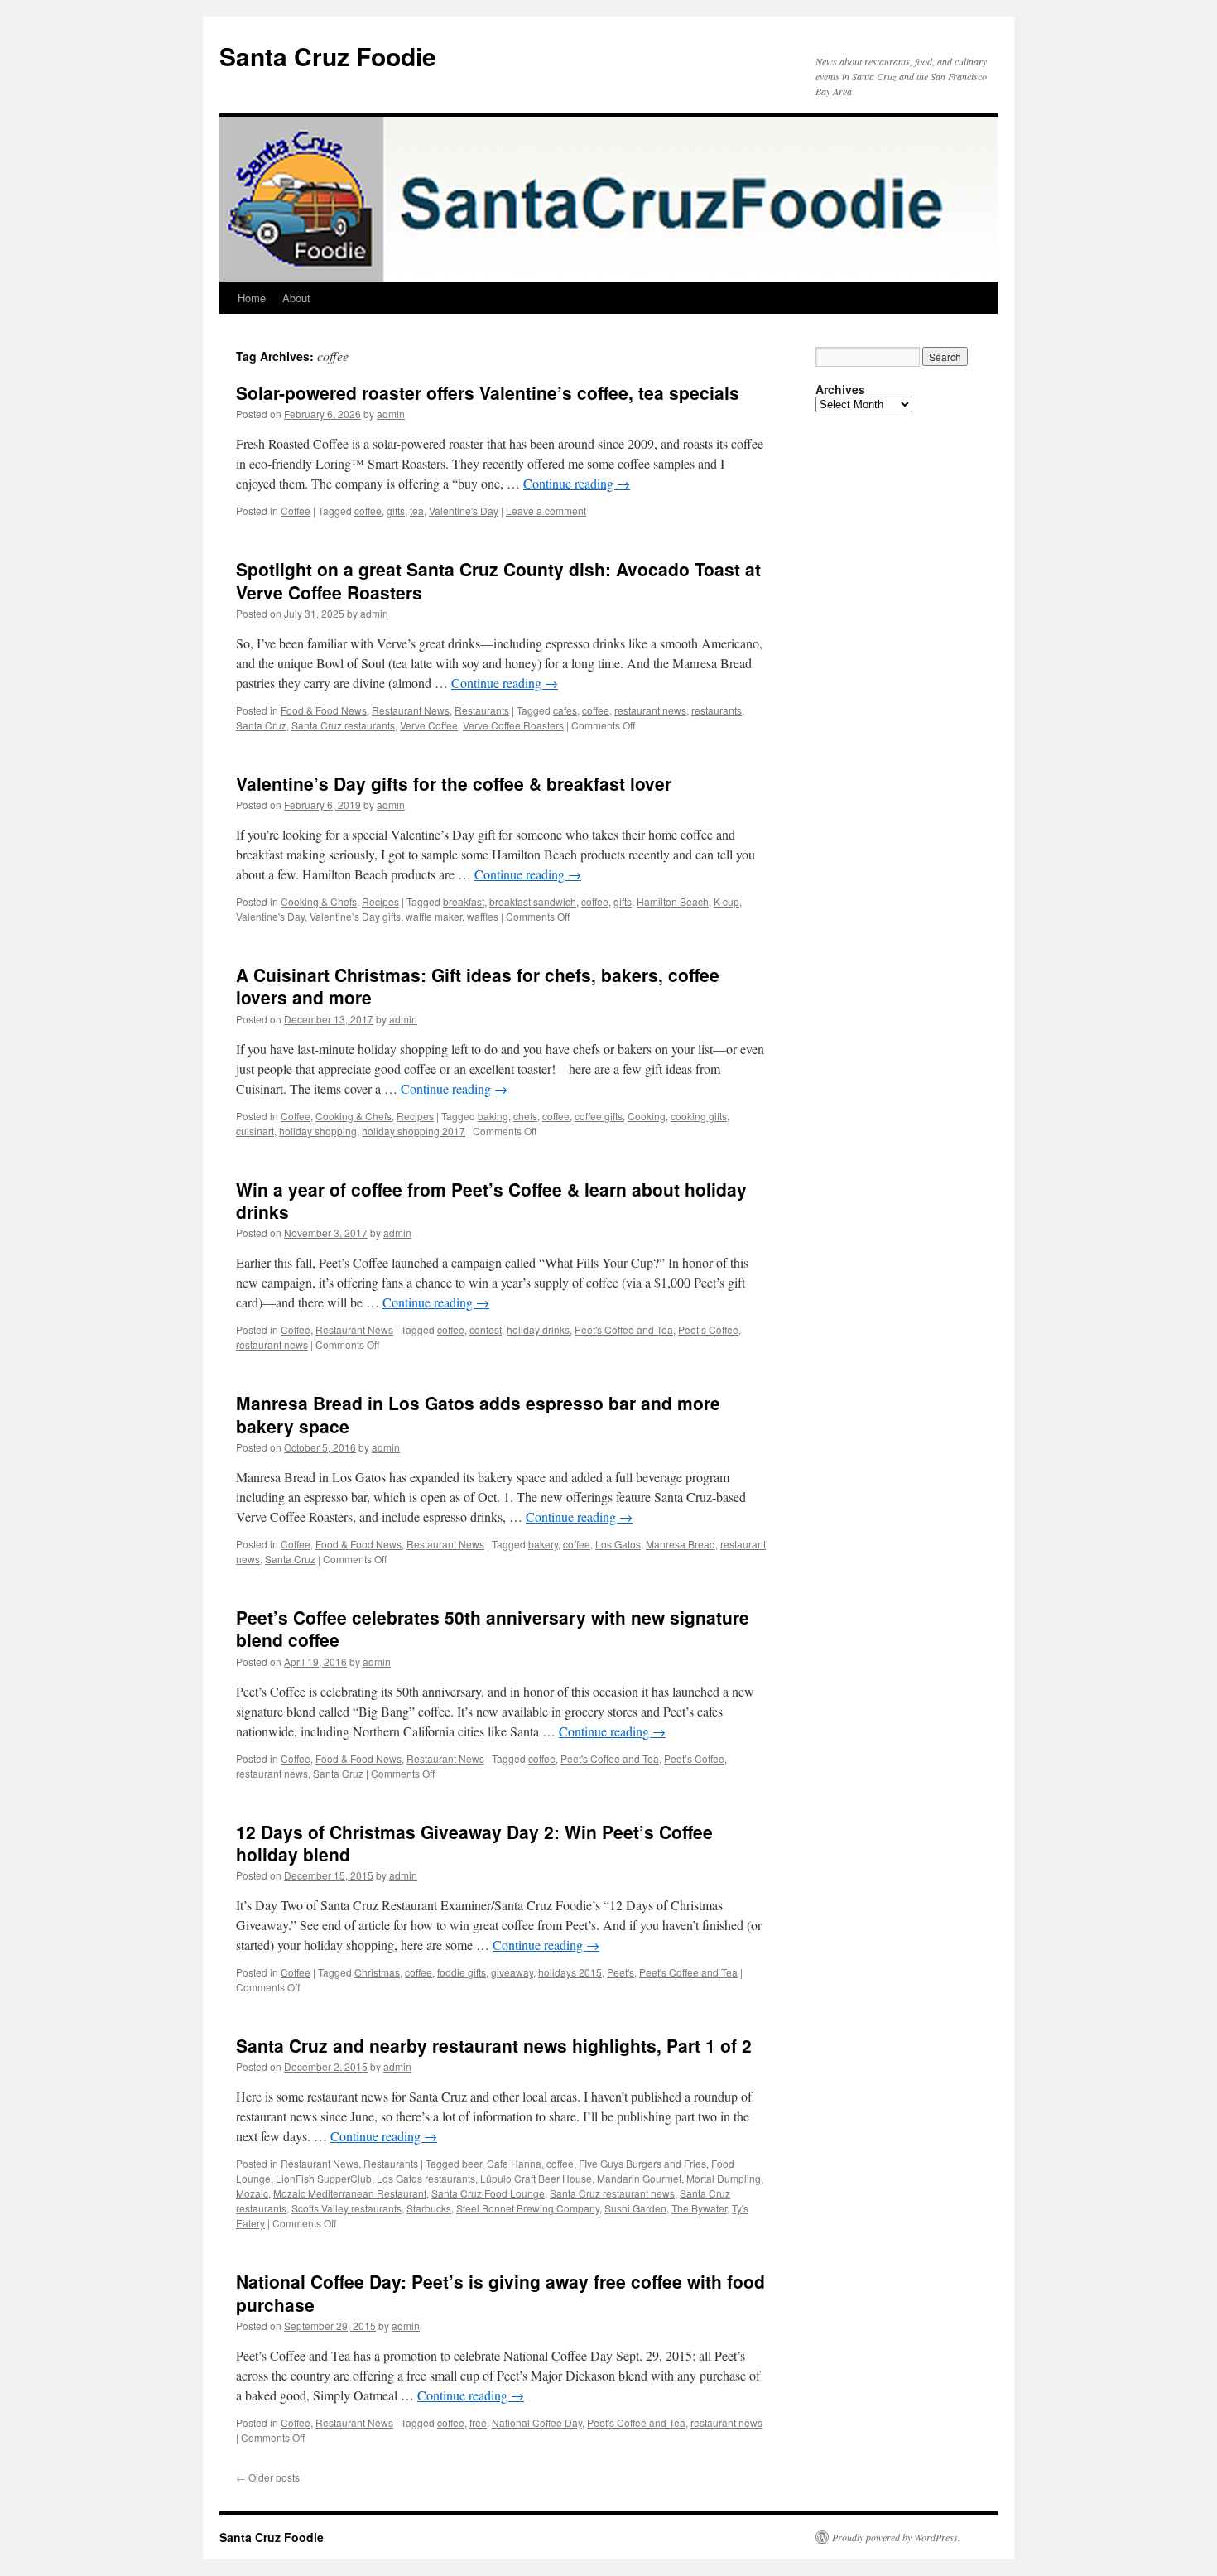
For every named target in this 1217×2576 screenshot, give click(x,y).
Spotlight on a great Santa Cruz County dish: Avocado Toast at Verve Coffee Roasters (498, 580)
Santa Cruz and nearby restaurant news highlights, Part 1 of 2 (494, 2045)
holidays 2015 (570, 1972)
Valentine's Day (464, 510)
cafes (565, 710)
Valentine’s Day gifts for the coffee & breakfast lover (454, 783)
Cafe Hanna (514, 2163)
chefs (525, 1116)
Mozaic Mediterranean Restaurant (350, 2193)
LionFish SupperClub (324, 2178)
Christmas (377, 1972)
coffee (368, 510)
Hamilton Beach (673, 901)
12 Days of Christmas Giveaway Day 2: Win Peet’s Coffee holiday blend (474, 1843)
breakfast (464, 901)
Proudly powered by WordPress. (896, 2537)
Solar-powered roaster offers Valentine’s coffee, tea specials (488, 392)
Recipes (380, 901)
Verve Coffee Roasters (513, 725)
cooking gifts (699, 1116)
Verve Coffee (429, 725)
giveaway (512, 1972)
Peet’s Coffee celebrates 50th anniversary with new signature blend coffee (493, 1628)
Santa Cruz (261, 725)
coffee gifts (599, 1116)
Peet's (621, 1972)
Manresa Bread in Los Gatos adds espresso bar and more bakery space (478, 1414)
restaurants (717, 710)
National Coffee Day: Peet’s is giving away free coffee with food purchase (500, 2292)
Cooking (647, 1116)
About (296, 298)
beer (472, 2163)
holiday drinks (538, 1329)
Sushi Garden (635, 2208)
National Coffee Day (537, 2422)
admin (391, 414)
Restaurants (482, 710)
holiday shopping (318, 1131)
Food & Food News (324, 710)
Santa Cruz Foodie (328, 56)
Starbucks (429, 2208)
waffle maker (434, 916)
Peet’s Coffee (708, 1329)
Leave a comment (546, 510)
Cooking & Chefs (319, 901)
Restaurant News (411, 710)
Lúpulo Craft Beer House (536, 2178)
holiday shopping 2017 (414, 1131)
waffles (483, 916)
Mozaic (252, 2193)
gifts (396, 510)
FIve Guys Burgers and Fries (642, 2163)
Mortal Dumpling (724, 2178)
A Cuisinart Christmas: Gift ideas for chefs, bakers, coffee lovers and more (478, 986)
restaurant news (650, 710)
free (478, 2422)
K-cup (726, 901)
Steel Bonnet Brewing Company (528, 2208)
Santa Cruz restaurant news (612, 2193)
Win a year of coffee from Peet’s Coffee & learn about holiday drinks (491, 1200)
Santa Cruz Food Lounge (488, 2193)
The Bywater (699, 2208)
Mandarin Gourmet (639, 2178)
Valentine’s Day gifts (355, 916)
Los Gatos (618, 1544)
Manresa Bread (681, 1544)
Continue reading (577, 483)
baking (493, 1116)
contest (486, 1329)
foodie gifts (462, 1972)
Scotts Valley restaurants (346, 2208)
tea (417, 510)
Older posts (268, 2477)
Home (252, 298)
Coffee (296, 510)
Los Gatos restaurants (426, 2178)
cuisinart (255, 1131)
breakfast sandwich (533, 901)
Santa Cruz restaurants (343, 725)
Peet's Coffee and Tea (624, 1329)
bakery (543, 1544)
